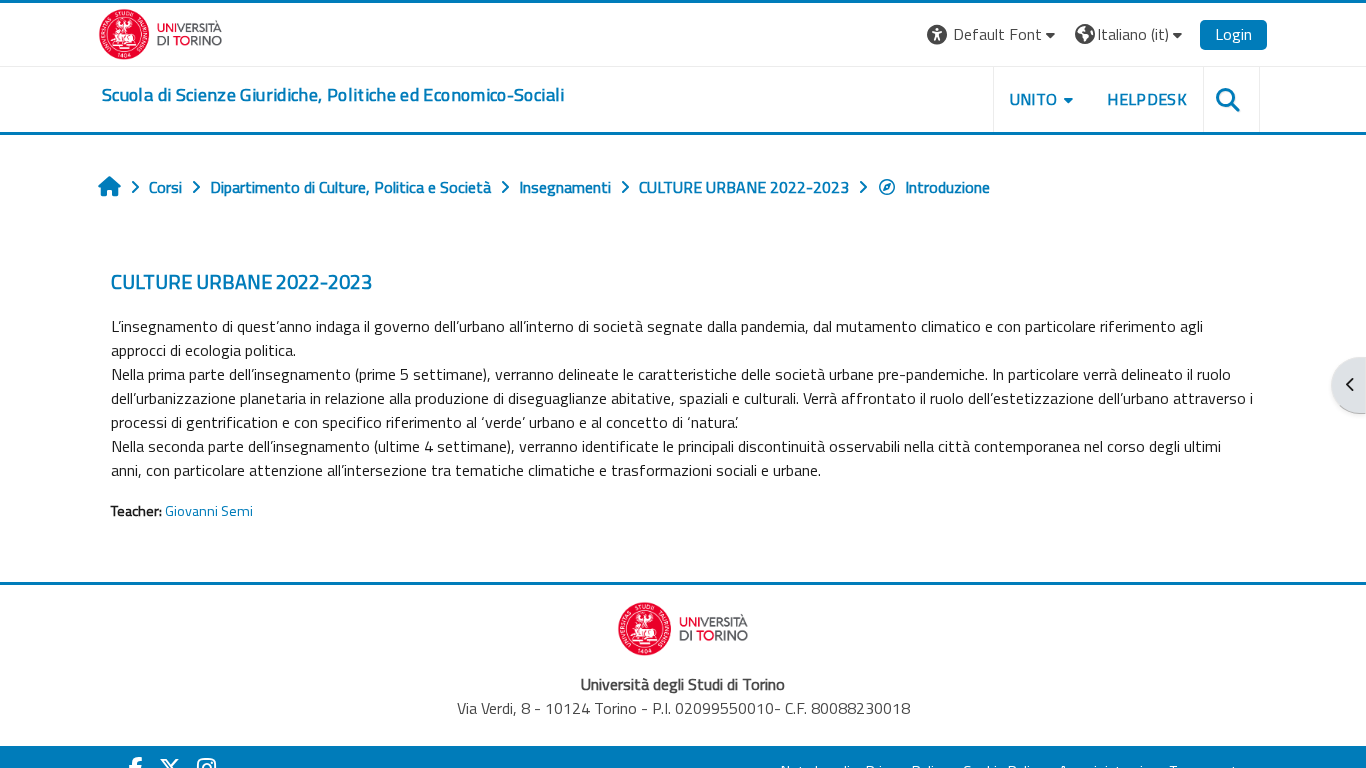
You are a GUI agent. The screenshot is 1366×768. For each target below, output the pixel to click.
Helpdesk (1147, 99)
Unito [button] (1034, 99)
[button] (993, 34)
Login (1233, 34)
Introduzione (947, 187)
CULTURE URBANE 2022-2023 (241, 281)
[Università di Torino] (160, 32)
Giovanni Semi (209, 511)
